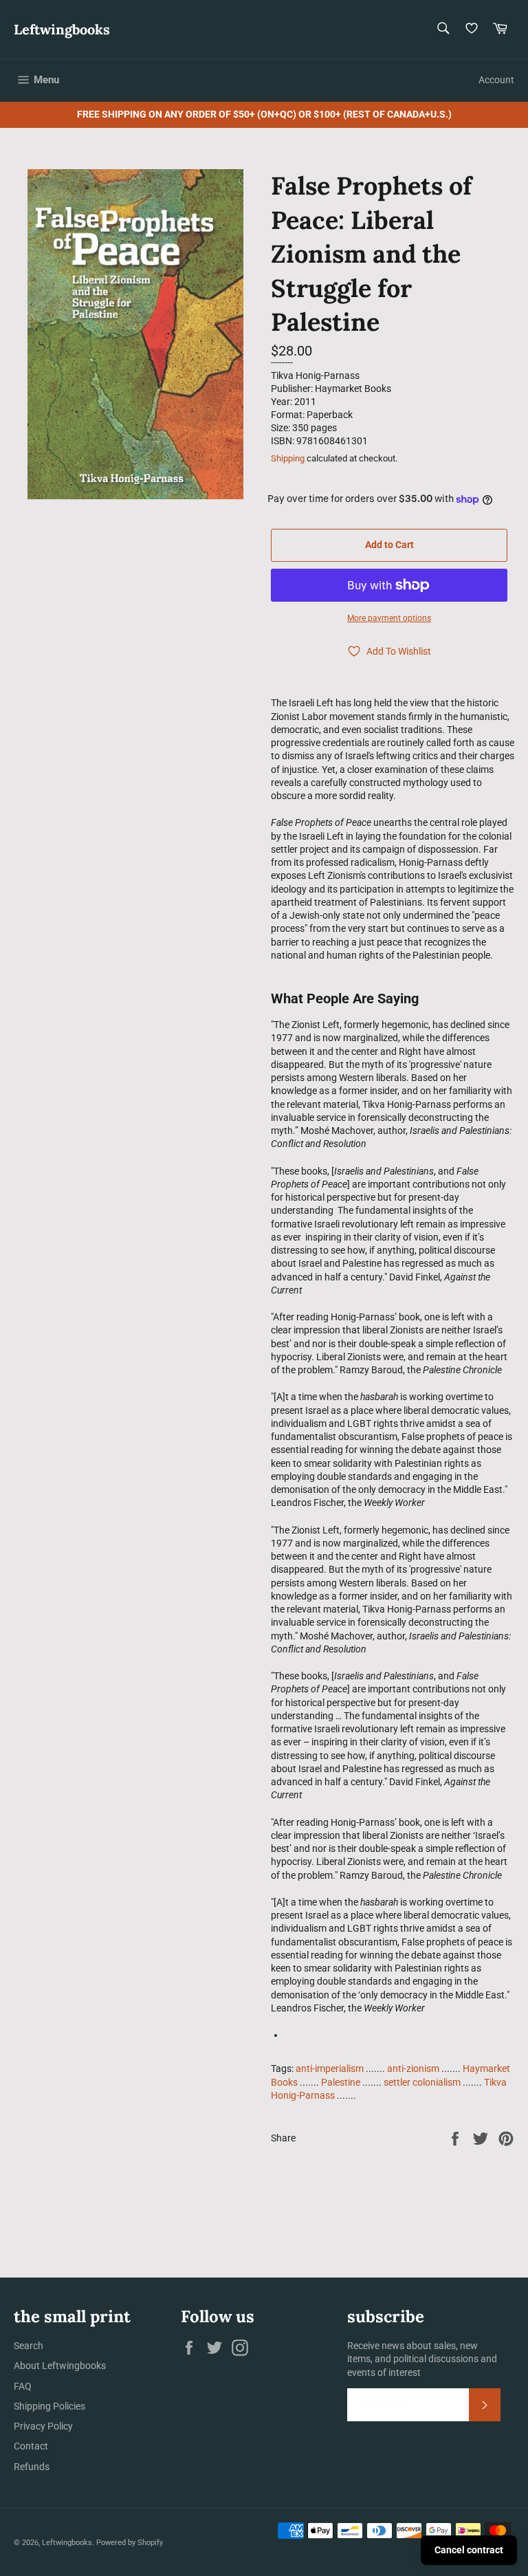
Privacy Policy (43, 2426)
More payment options (389, 618)
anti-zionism (413, 2069)
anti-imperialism (330, 2069)
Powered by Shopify (130, 2543)
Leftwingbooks (62, 29)
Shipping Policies (49, 2406)
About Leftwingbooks (60, 2366)
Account (496, 80)
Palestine (341, 2082)
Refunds (32, 2467)
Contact (31, 2446)
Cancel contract (469, 2550)
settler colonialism (422, 2082)
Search (29, 2346)
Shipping (288, 458)
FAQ (23, 2386)
